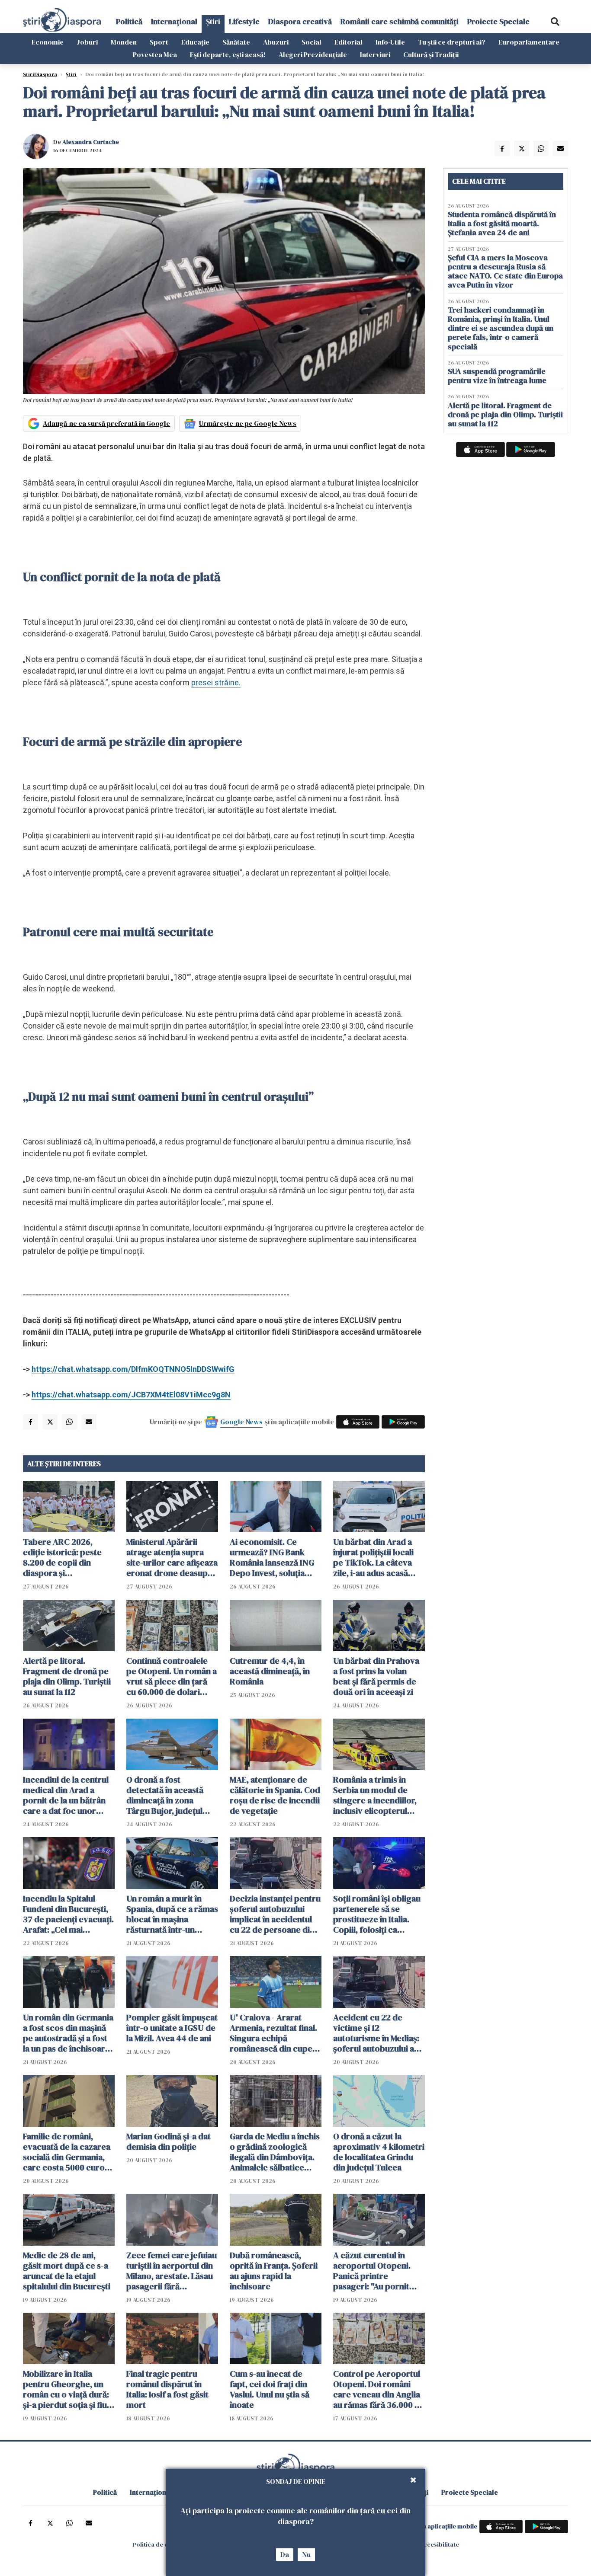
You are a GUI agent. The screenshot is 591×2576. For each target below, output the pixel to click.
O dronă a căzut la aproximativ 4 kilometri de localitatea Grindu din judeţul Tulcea (379, 2152)
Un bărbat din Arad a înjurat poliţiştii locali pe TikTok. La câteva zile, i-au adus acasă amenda (373, 1557)
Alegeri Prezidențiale (313, 54)
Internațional (174, 21)
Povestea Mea (155, 54)
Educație (195, 42)
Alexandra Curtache (91, 142)
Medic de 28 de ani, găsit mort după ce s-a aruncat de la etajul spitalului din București (67, 2271)
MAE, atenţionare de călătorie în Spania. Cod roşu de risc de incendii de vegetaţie (275, 1795)
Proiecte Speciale (498, 21)
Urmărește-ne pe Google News (248, 423)
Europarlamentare (529, 42)
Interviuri (375, 54)
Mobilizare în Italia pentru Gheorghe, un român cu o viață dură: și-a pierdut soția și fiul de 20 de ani (66, 2389)
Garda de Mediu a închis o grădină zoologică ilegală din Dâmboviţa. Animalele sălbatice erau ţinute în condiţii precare (275, 2152)
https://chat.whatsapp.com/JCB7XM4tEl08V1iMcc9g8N (131, 1395)
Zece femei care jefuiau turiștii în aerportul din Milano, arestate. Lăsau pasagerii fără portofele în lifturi (172, 2271)
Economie (48, 42)
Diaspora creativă (300, 21)
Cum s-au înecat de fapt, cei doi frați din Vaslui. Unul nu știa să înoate (270, 2389)
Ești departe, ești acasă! (228, 54)
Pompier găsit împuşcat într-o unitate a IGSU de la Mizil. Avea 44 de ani (172, 2028)
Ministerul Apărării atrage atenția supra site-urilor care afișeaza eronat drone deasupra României (172, 1557)
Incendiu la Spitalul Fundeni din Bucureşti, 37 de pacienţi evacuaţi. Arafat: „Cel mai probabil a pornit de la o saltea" (68, 1914)
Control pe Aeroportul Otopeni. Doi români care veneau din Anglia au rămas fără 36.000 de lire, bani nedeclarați (379, 2389)
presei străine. (216, 682)
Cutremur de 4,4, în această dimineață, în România (270, 1671)
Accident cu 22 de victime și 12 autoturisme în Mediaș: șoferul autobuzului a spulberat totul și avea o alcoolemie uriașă (379, 2033)
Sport (159, 42)
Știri (213, 21)
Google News (241, 1422)
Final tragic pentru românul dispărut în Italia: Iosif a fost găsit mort (167, 2389)
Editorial (348, 42)
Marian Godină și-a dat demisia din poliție (169, 2141)
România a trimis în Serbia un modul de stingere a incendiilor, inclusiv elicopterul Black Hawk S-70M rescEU (375, 1795)
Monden (124, 42)
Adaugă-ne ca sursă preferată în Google (106, 423)
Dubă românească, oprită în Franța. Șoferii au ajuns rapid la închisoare (274, 2271)
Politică (129, 21)
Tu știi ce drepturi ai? (452, 42)
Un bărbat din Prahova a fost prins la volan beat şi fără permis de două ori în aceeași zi (376, 1676)
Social (312, 42)
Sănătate (236, 42)
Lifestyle (244, 21)
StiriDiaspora (40, 74)
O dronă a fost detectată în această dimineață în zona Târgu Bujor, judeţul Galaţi (165, 1795)
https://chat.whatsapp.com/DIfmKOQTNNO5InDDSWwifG (133, 1369)
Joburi (87, 42)
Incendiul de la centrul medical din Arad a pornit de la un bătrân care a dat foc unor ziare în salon (66, 1795)
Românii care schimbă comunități (400, 21)
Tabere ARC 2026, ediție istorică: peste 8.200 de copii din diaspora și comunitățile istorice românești (63, 1557)
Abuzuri (276, 42)
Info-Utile (390, 42)
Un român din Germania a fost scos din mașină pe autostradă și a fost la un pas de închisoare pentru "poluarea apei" (68, 2033)
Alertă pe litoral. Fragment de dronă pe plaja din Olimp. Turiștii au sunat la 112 (67, 1676)
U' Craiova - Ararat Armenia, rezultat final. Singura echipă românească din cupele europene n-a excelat (275, 2033)
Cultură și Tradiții (431, 54)
